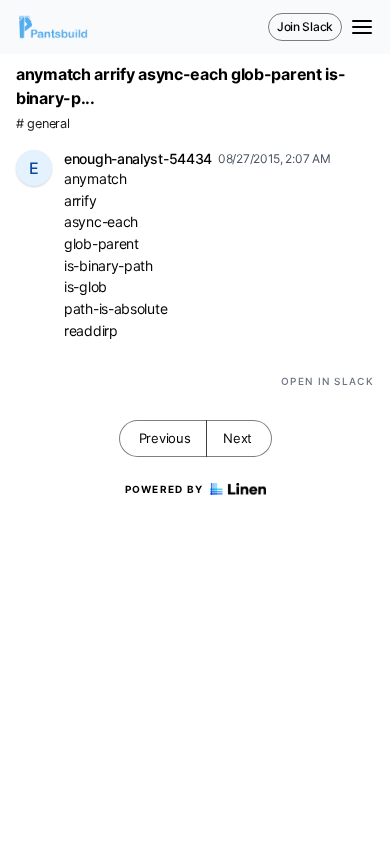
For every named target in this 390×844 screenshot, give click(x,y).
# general (42, 123)
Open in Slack (327, 381)
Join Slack (305, 26)
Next (237, 438)
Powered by (164, 489)
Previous (165, 438)
